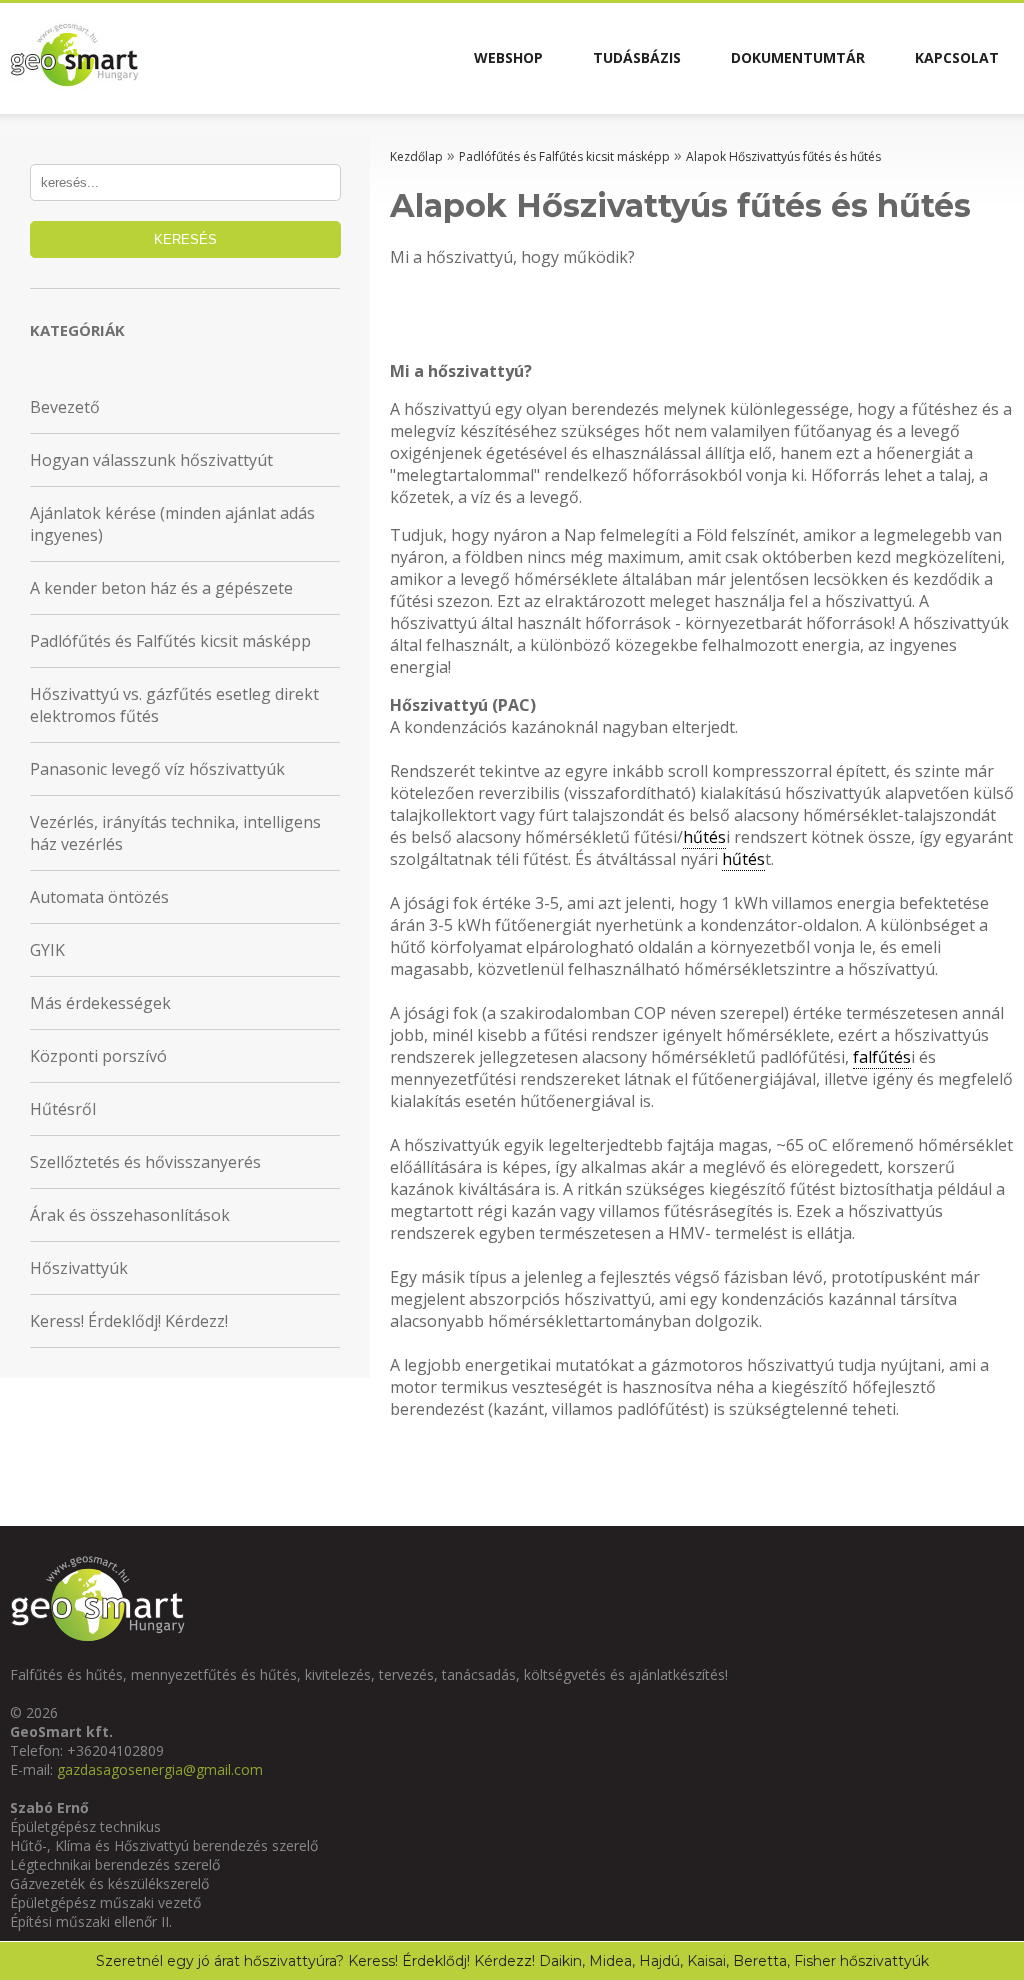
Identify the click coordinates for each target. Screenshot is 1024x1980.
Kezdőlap (416, 156)
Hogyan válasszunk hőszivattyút (151, 460)
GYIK (47, 950)
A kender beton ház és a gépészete (161, 588)
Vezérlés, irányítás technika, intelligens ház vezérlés (175, 833)
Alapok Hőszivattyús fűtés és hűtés (783, 156)
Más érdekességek (100, 1003)
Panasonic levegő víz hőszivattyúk (157, 769)
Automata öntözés (99, 897)
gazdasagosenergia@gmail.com (160, 1769)
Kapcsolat (957, 57)
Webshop (508, 57)
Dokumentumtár (798, 57)
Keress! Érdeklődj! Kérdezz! (129, 1321)
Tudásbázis (637, 57)
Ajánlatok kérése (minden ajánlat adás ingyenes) (172, 524)
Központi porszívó (98, 1056)
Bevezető (65, 407)
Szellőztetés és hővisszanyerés (145, 1162)
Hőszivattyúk (79, 1268)
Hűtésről (63, 1109)
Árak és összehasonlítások (130, 1215)
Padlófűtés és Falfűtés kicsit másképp (170, 641)
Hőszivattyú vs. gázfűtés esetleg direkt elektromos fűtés (174, 705)
